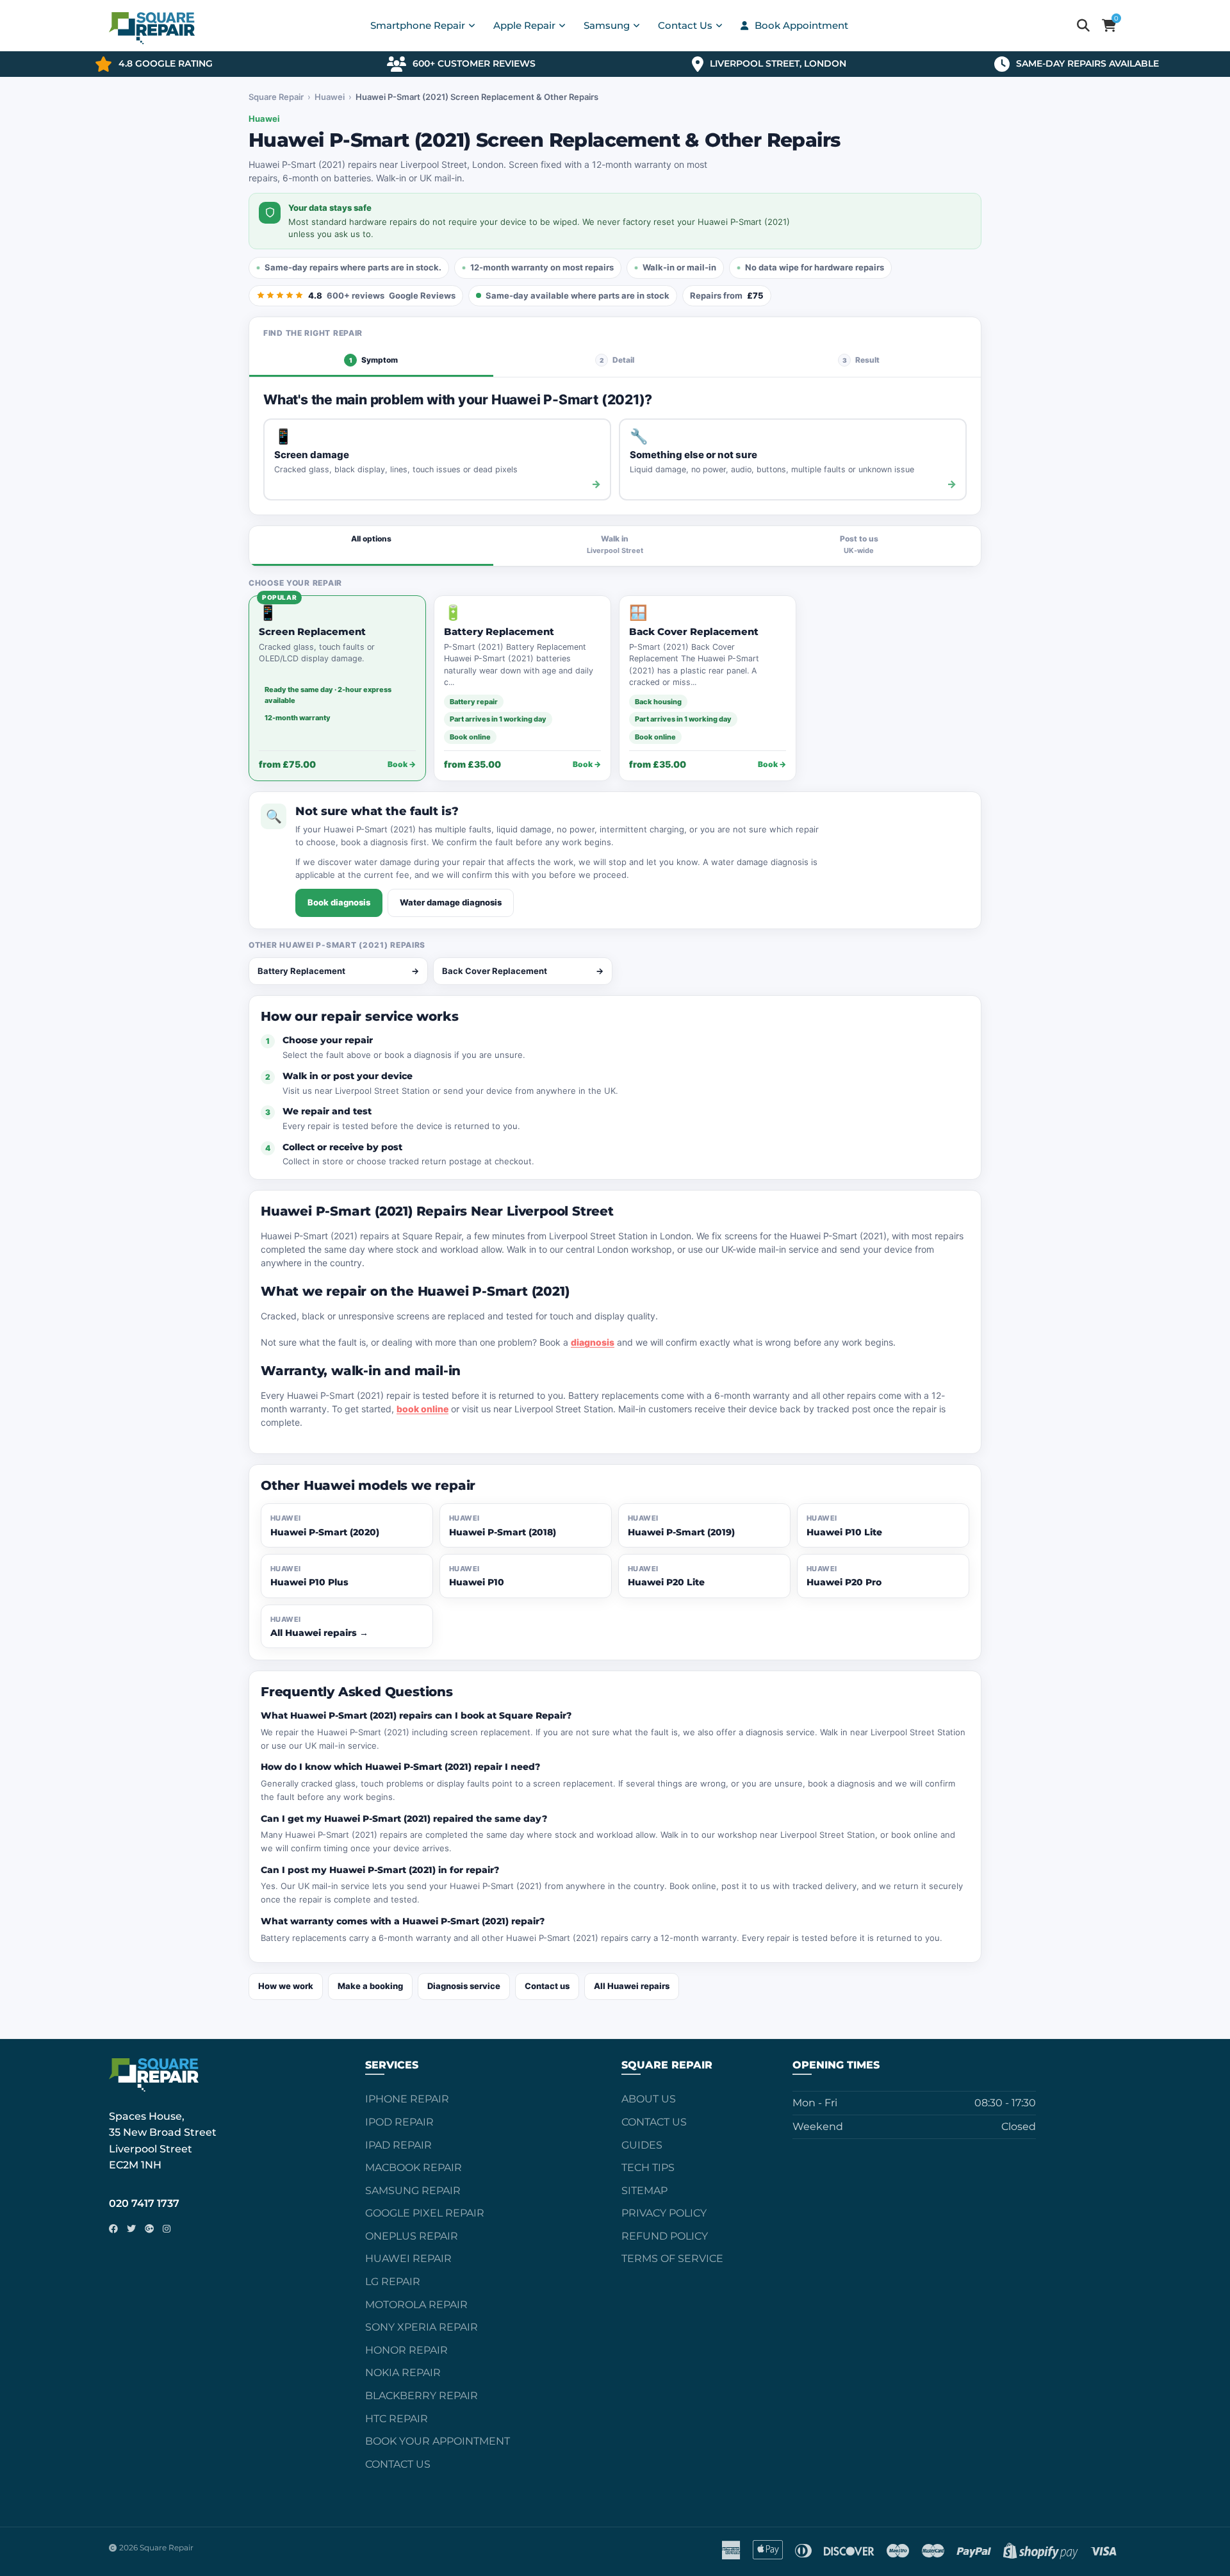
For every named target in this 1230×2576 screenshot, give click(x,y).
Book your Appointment (438, 2441)
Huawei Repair (408, 2258)
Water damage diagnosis (451, 902)
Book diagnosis (339, 902)
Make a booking (370, 1986)
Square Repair (276, 97)
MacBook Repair (414, 2167)
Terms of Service (672, 2258)
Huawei (330, 97)
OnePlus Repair (412, 2236)
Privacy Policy (664, 2213)
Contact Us (398, 2464)
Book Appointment (801, 25)
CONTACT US (654, 2122)
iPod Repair (399, 2122)
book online (422, 1409)
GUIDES (642, 2145)
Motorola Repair (416, 2305)
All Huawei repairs (632, 1986)
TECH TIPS (648, 2167)
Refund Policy (665, 2236)
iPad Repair (398, 2145)
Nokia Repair (403, 2373)
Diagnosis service (464, 1986)
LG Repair (393, 2282)
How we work (286, 1986)
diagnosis (593, 1342)
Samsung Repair (413, 2191)
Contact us (547, 1986)
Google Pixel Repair (425, 2213)
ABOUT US (649, 2099)
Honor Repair (406, 2350)
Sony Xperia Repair (422, 2327)
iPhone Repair (407, 2099)
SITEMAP (644, 2191)
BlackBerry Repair (422, 2396)
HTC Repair (397, 2419)
